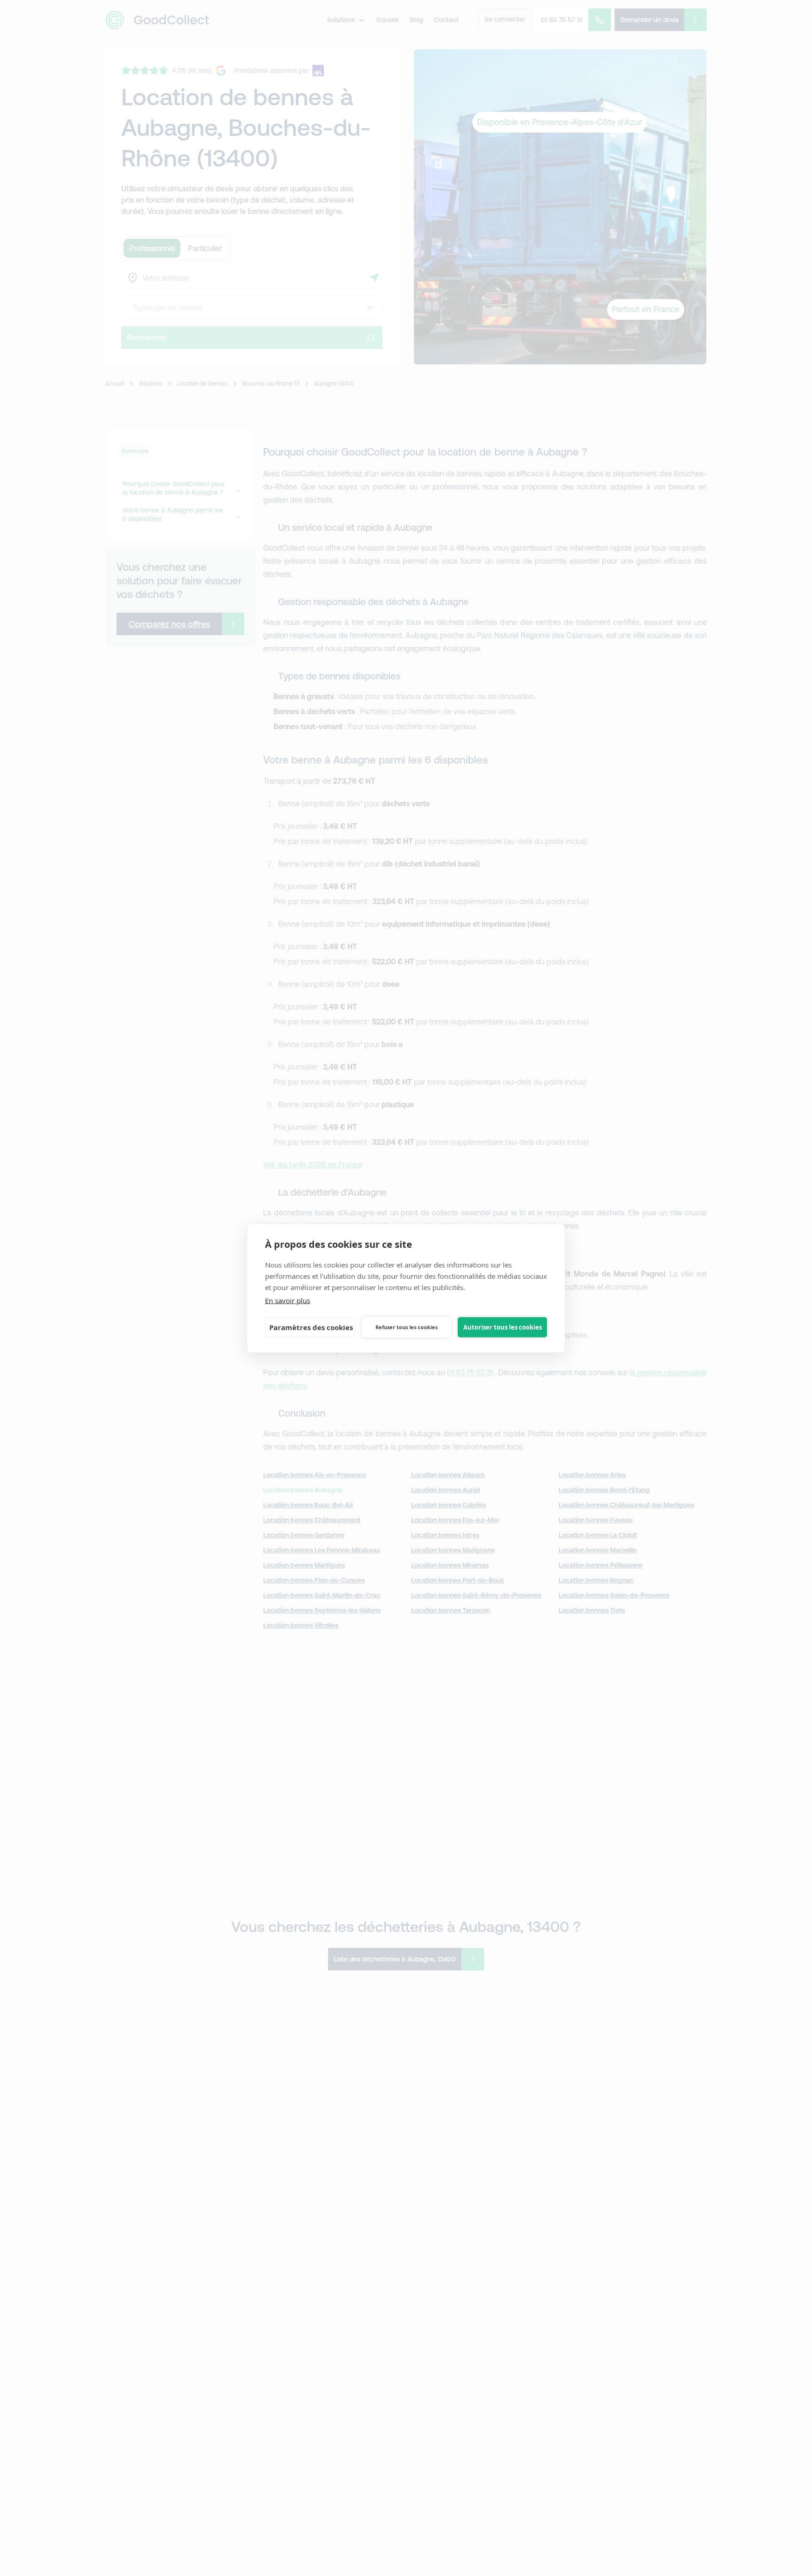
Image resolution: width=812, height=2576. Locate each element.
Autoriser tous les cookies (503, 1327)
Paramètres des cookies (311, 1327)
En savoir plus (288, 1300)
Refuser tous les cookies (406, 1327)
